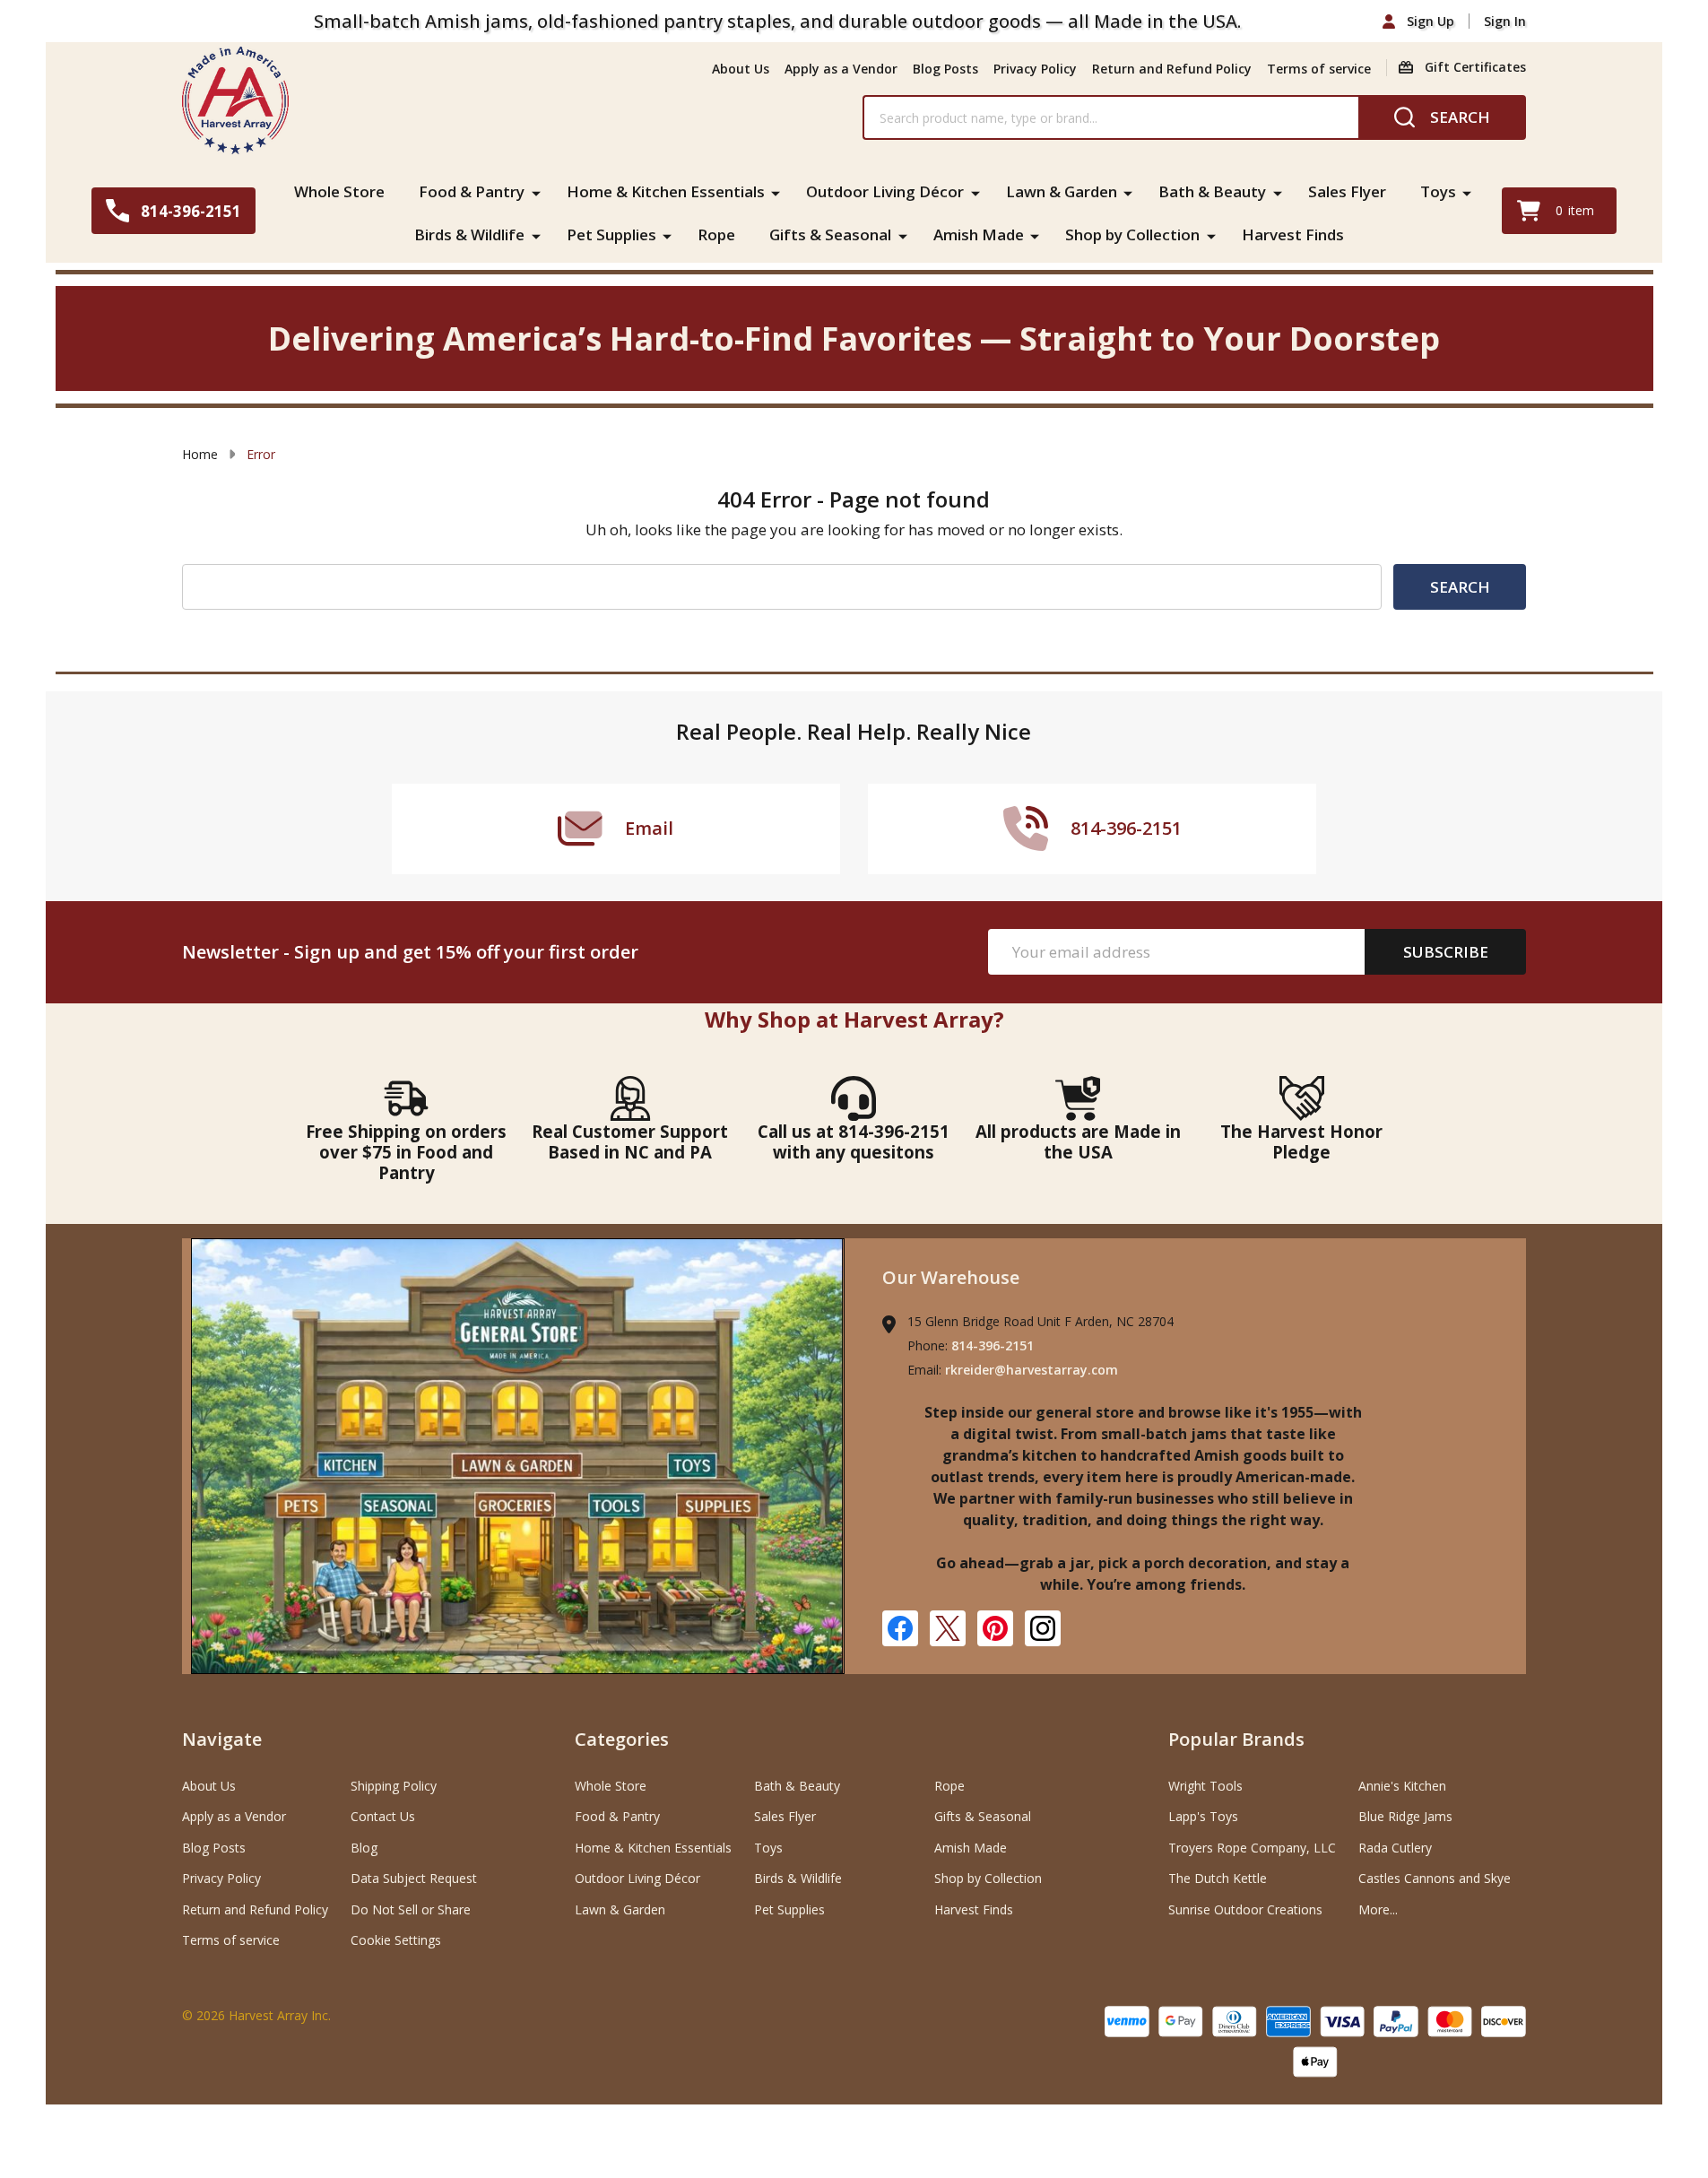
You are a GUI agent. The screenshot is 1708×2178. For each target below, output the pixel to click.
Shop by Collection (1132, 234)
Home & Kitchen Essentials (666, 191)
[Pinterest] (995, 1628)
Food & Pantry (472, 191)
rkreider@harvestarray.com (1032, 1370)
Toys (1438, 191)
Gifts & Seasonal (830, 234)
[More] (536, 192)
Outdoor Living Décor (885, 191)
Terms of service (1319, 69)
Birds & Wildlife (469, 234)
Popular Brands (1236, 1739)
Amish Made (979, 234)
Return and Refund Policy (1172, 69)
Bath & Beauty (1212, 191)
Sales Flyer (1347, 191)
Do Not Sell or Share (411, 1909)
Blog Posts (945, 69)
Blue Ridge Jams (1405, 1816)
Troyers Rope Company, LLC (1252, 1848)
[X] (948, 1628)
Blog (364, 1848)
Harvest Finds (1293, 234)
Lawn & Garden (1062, 191)
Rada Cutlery (1395, 1848)
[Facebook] (900, 1628)
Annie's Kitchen (1402, 1786)
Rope (716, 234)
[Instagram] (1043, 1628)
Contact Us (383, 1816)
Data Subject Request (414, 1878)
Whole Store (339, 191)
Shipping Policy (394, 1786)
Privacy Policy (1035, 69)
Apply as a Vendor (841, 69)
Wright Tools (1205, 1786)
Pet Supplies (611, 234)
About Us (741, 69)
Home (200, 454)
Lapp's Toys (1203, 1816)
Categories (622, 1739)
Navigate (222, 1739)
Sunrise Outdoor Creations (1245, 1909)
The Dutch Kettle (1218, 1878)
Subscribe (1446, 952)
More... (1378, 1909)
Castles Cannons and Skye (1435, 1878)
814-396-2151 (993, 1345)
